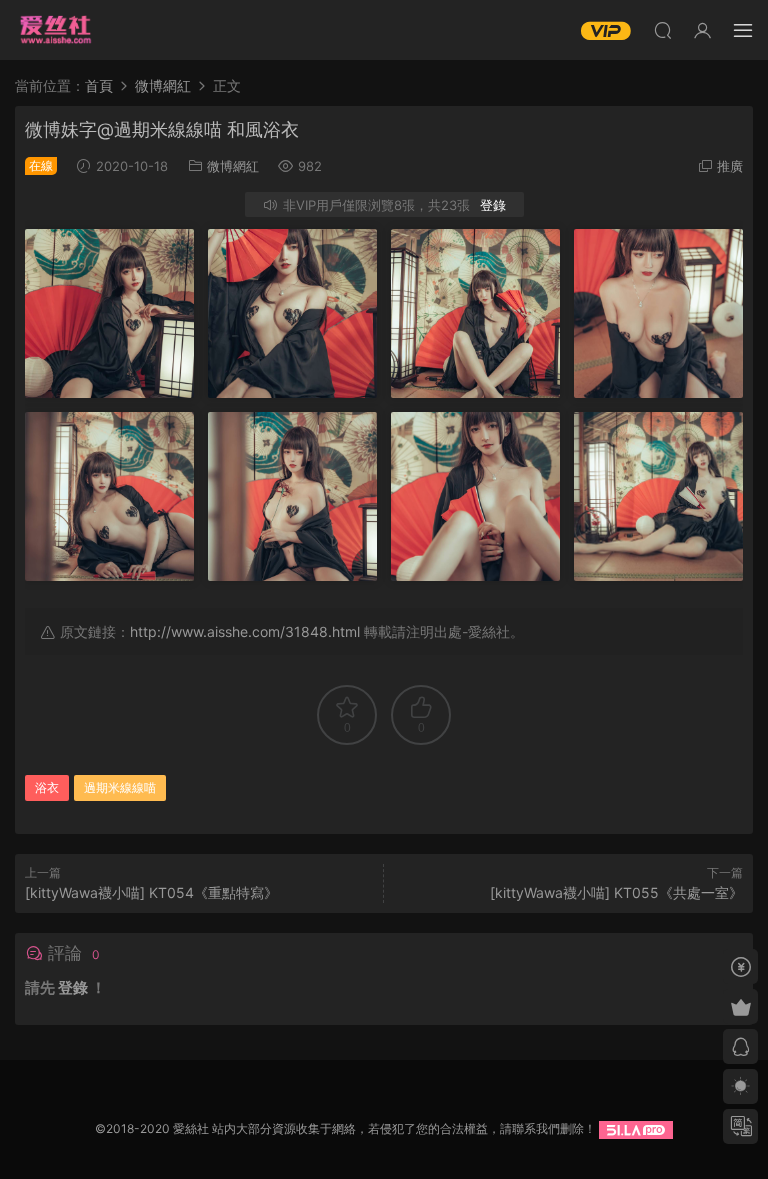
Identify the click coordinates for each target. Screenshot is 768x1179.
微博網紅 (233, 166)
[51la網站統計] (636, 1128)
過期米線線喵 (120, 787)
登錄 (493, 205)
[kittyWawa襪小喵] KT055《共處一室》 (616, 892)
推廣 (730, 166)
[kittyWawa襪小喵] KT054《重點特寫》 (151, 892)
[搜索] (663, 30)
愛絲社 (55, 30)
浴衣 (47, 787)
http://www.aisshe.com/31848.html (245, 631)
